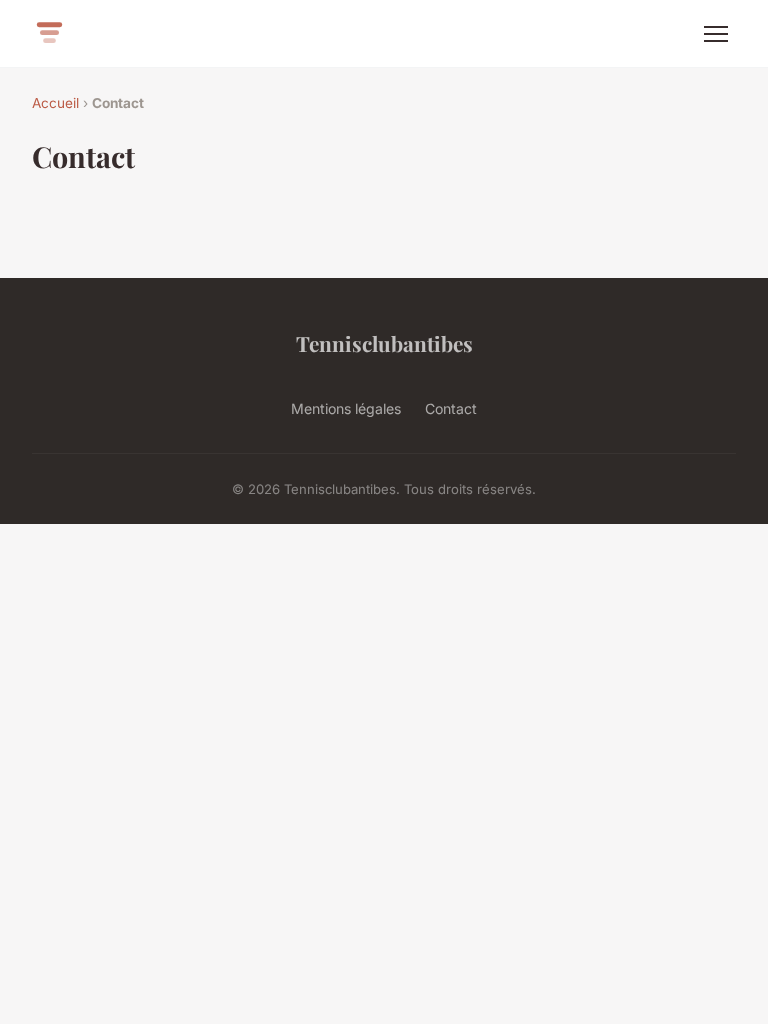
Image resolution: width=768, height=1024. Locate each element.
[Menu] (716, 34)
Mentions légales (346, 408)
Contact (451, 408)
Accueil (55, 103)
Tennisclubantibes (384, 343)
